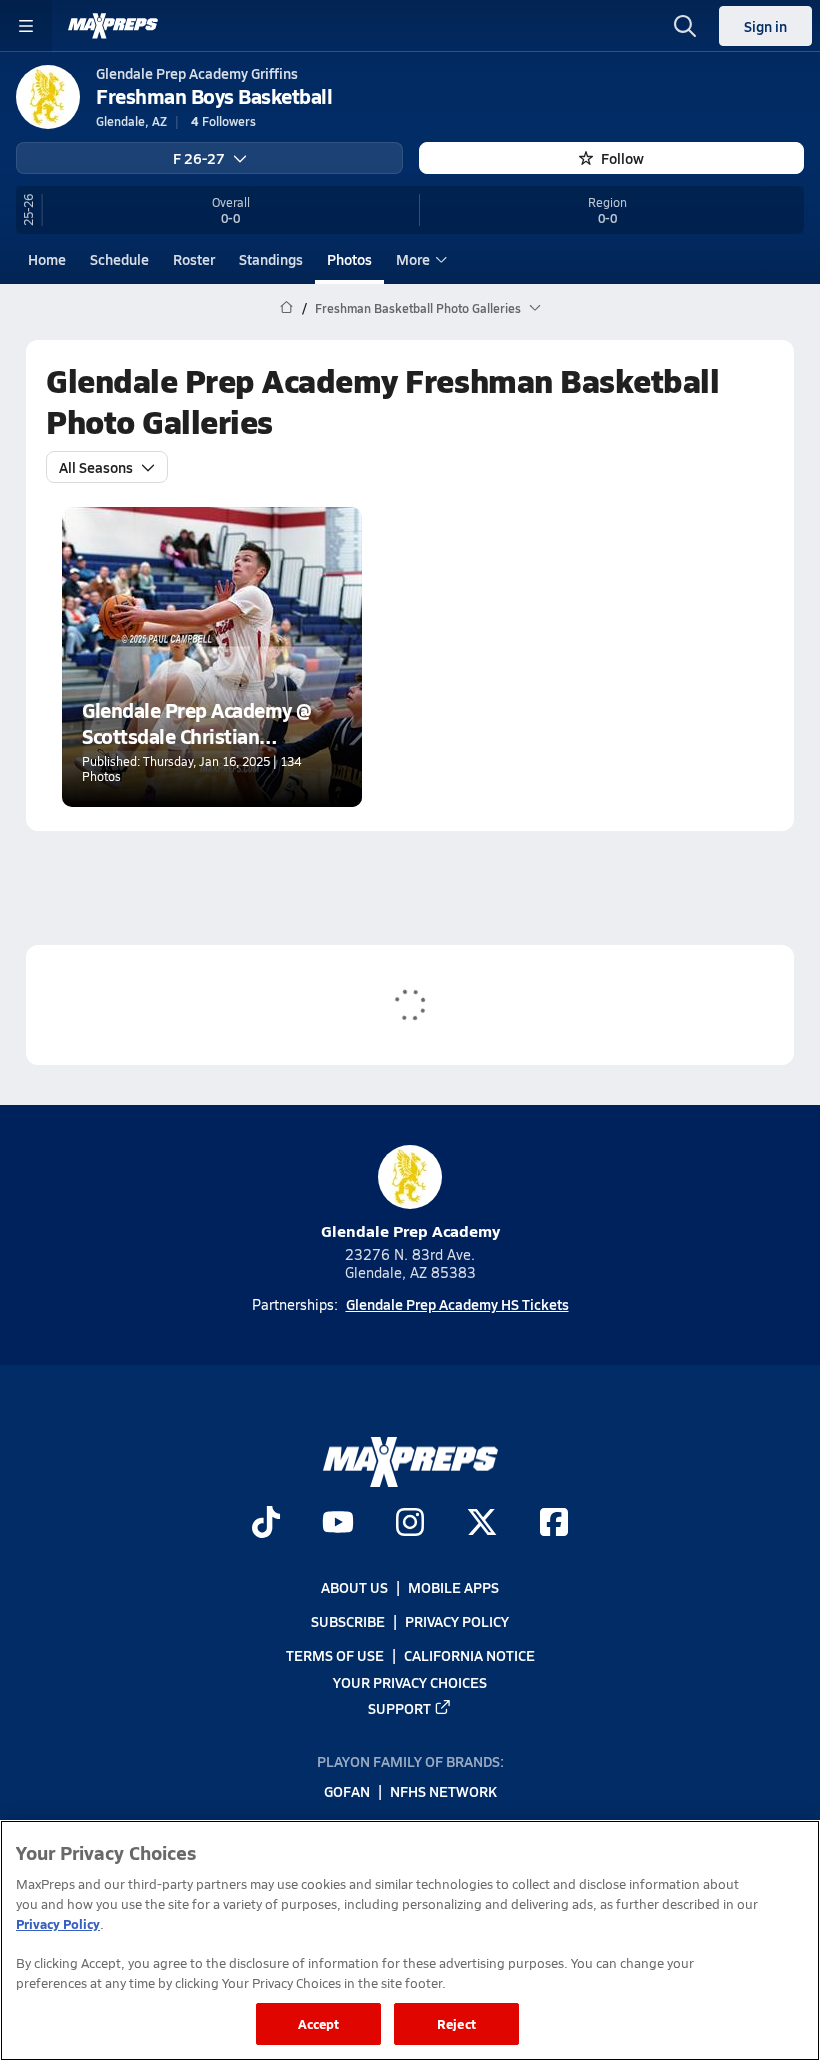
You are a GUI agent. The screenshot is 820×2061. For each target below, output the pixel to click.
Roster (194, 259)
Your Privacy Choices (410, 1681)
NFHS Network (443, 1791)
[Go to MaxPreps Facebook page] (554, 1524)
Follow (622, 158)
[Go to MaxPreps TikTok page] (266, 1524)
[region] (410, 1940)
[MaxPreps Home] (113, 26)
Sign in (765, 26)
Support (399, 1707)
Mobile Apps (453, 1587)
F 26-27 (199, 158)
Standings (271, 259)
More (413, 259)
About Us (354, 1587)
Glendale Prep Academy (410, 1230)
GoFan (347, 1791)
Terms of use (335, 1655)
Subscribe (348, 1621)
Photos (349, 259)
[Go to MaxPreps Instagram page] (410, 1524)
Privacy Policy (457, 1621)
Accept (319, 2023)
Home (47, 259)
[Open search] (685, 26)
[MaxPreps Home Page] (286, 308)
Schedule (119, 259)
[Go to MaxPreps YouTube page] (338, 1524)
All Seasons (96, 467)
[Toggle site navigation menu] (26, 26)
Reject (456, 2023)
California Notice (469, 1655)
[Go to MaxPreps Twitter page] (482, 1524)
